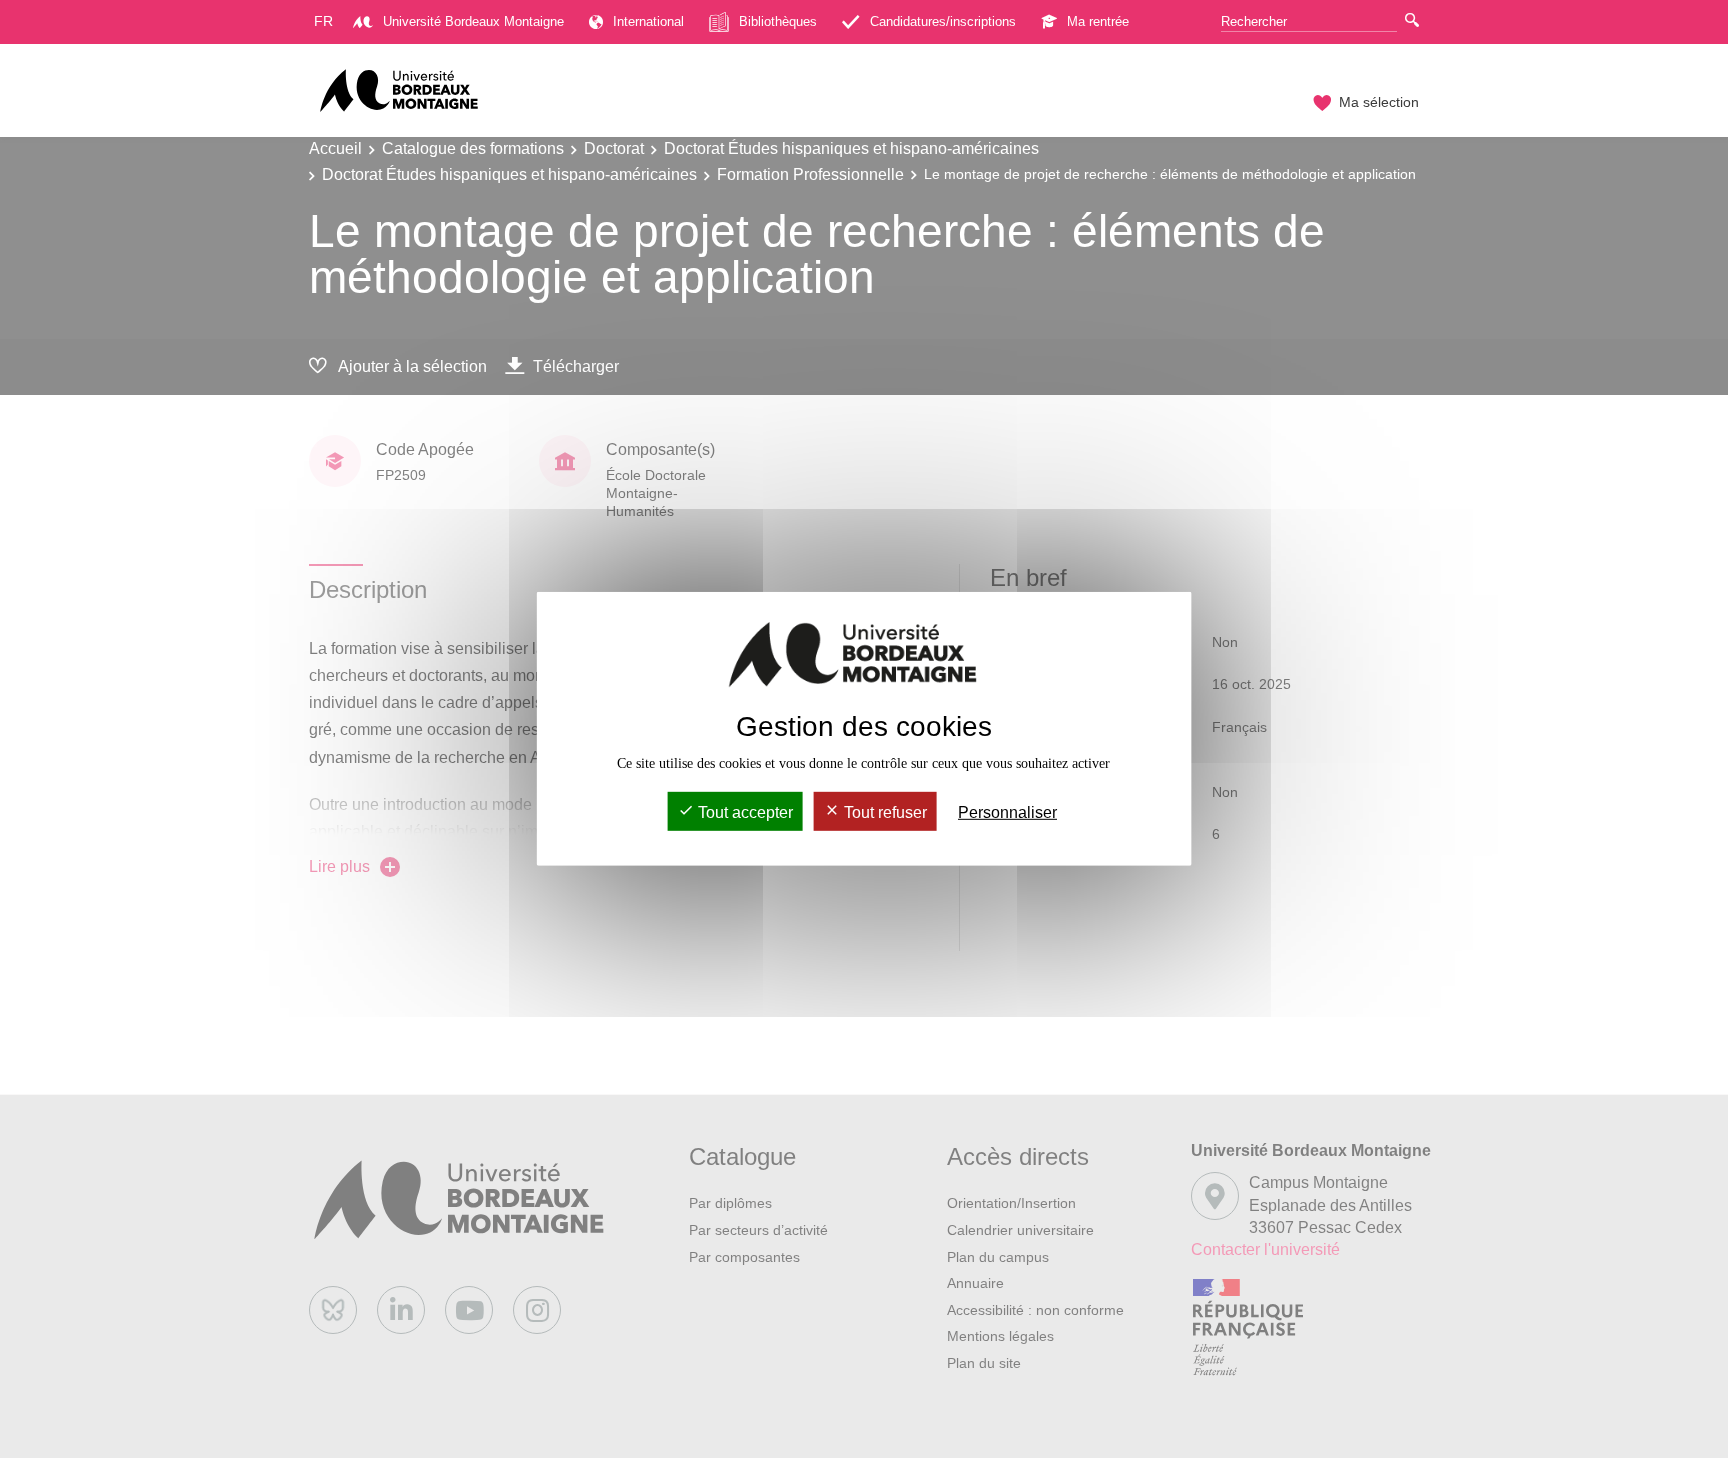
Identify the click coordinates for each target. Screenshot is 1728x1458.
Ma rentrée (1098, 21)
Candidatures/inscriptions (943, 21)
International (648, 21)
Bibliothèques (778, 21)
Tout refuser (883, 812)
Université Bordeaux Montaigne (473, 21)
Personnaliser (1007, 812)
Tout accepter (743, 812)
